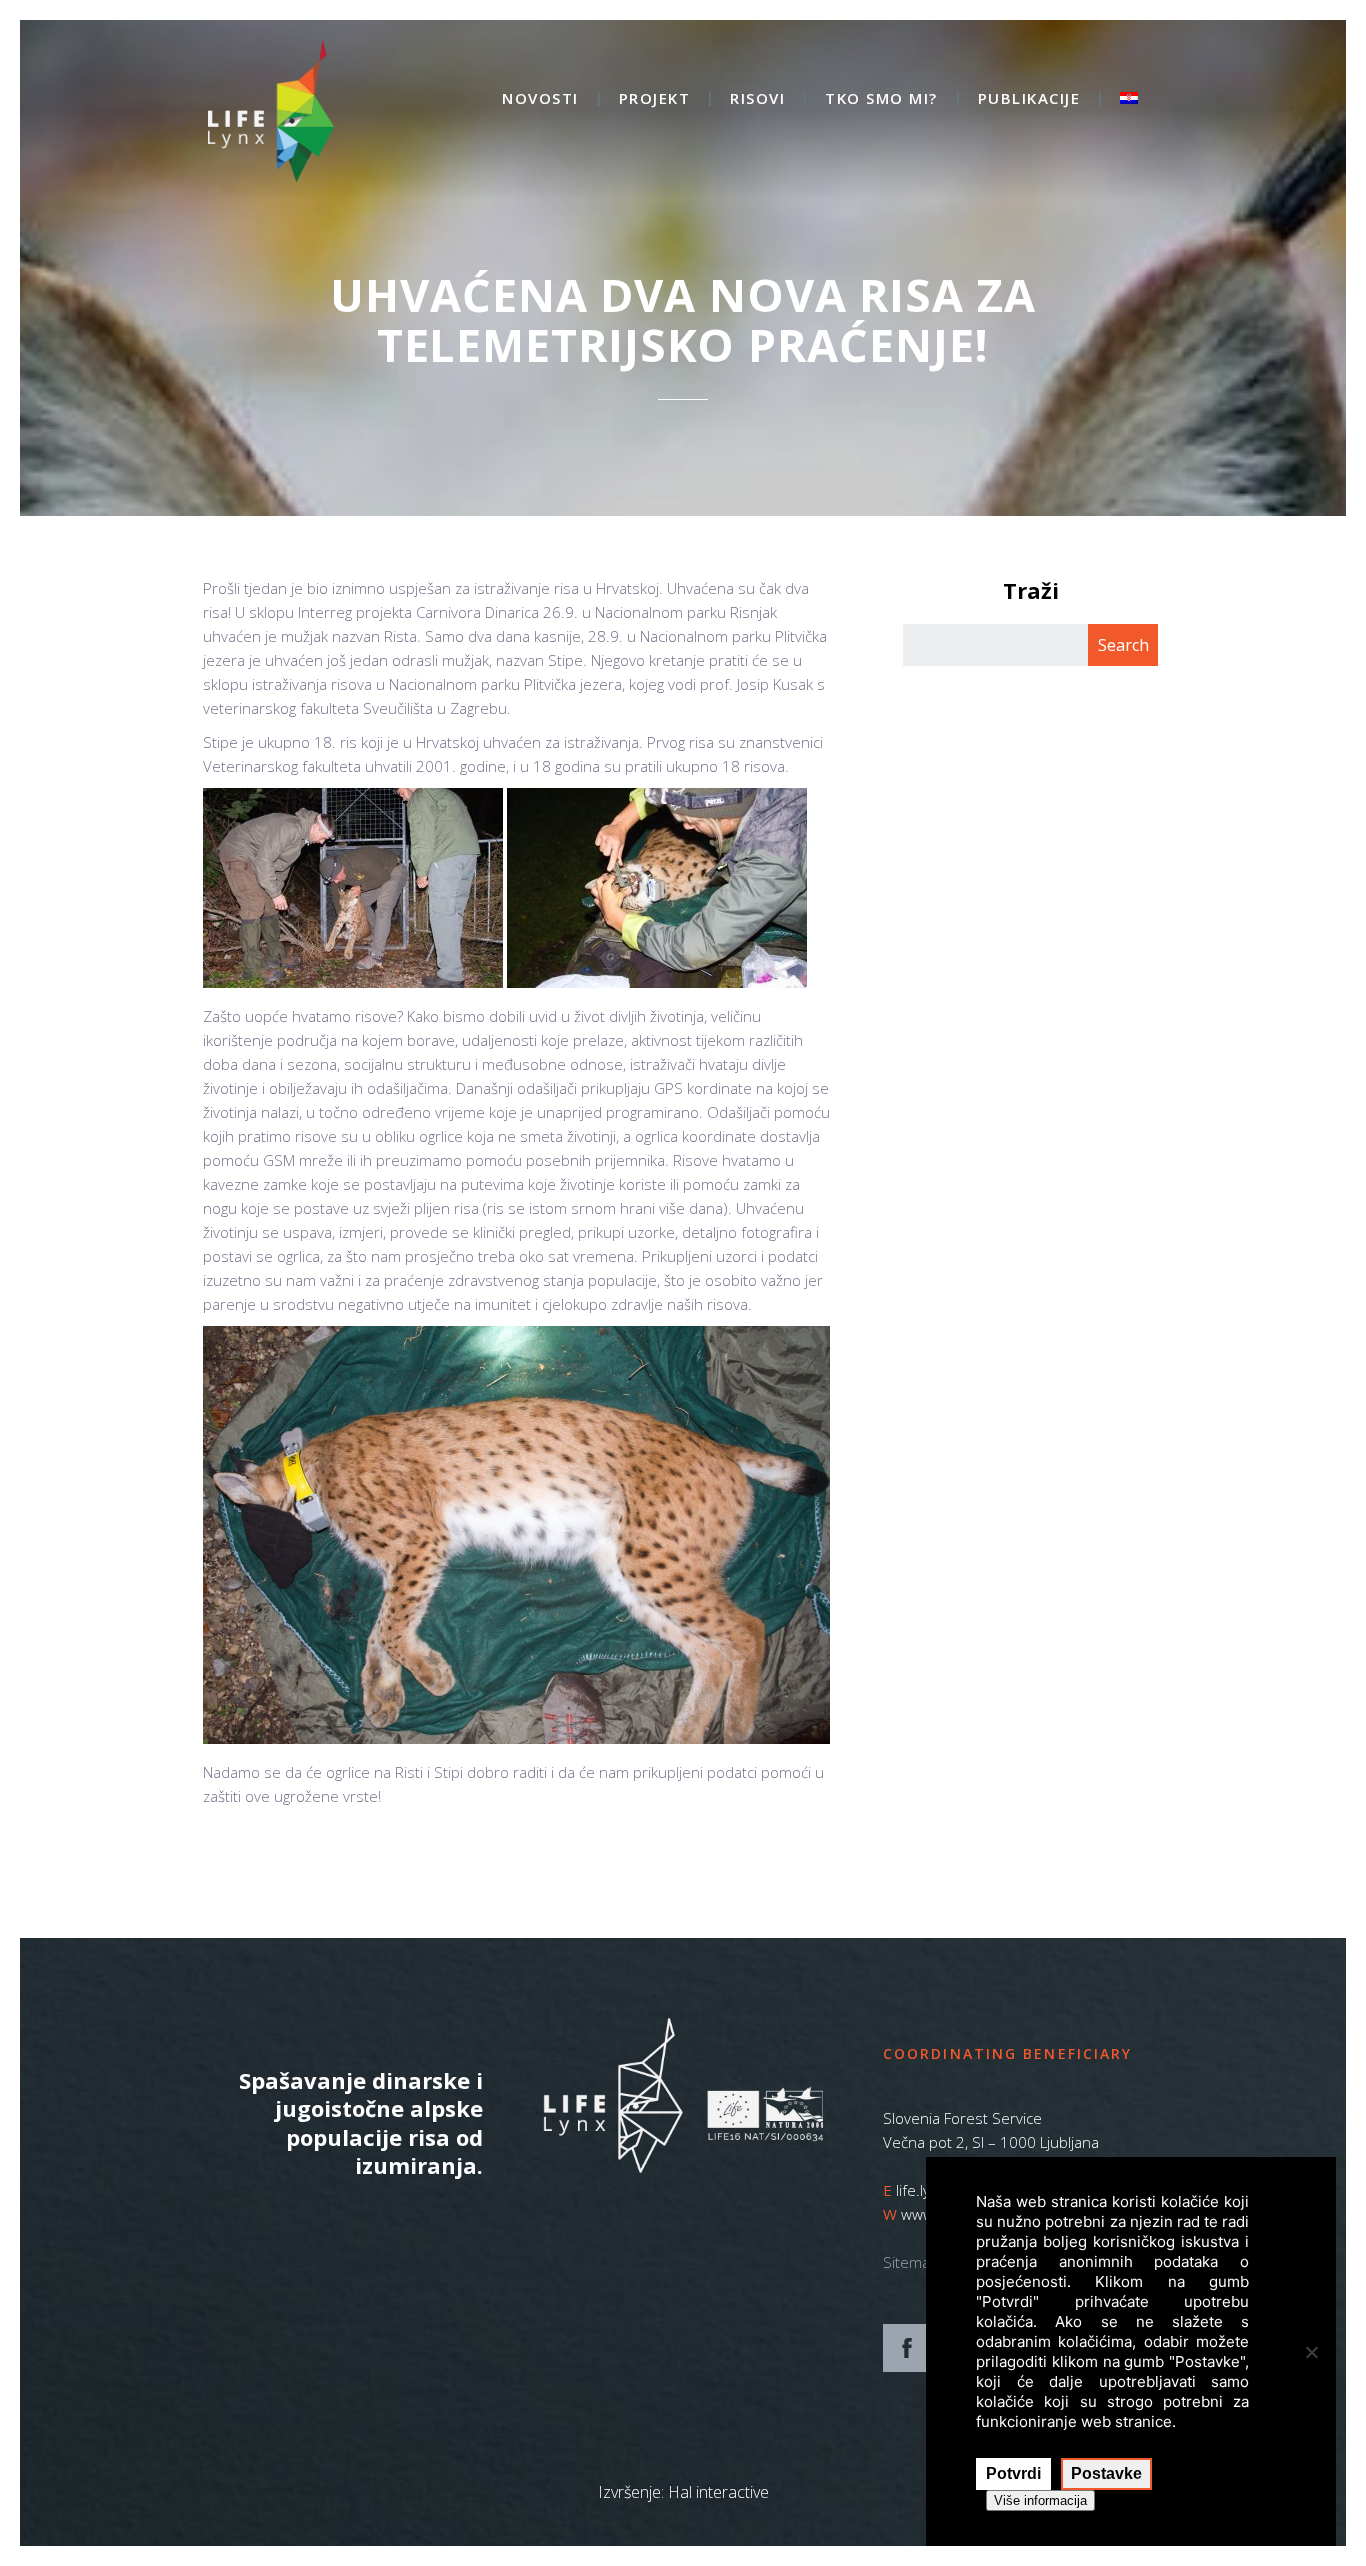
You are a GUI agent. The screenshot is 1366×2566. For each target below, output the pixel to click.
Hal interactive (718, 2492)
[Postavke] (1311, 2352)
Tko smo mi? (881, 99)
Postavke (1106, 2473)
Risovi (757, 99)
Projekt (655, 99)
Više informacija (1040, 2500)
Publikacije (1029, 99)
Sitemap (911, 2262)
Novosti (540, 99)
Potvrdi (1013, 2473)
